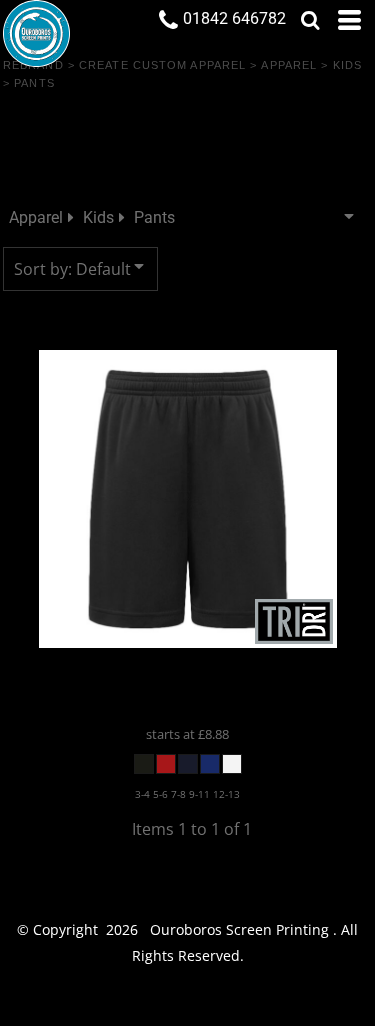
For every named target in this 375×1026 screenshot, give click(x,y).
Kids (347, 65)
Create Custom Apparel (162, 65)
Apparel (289, 65)
